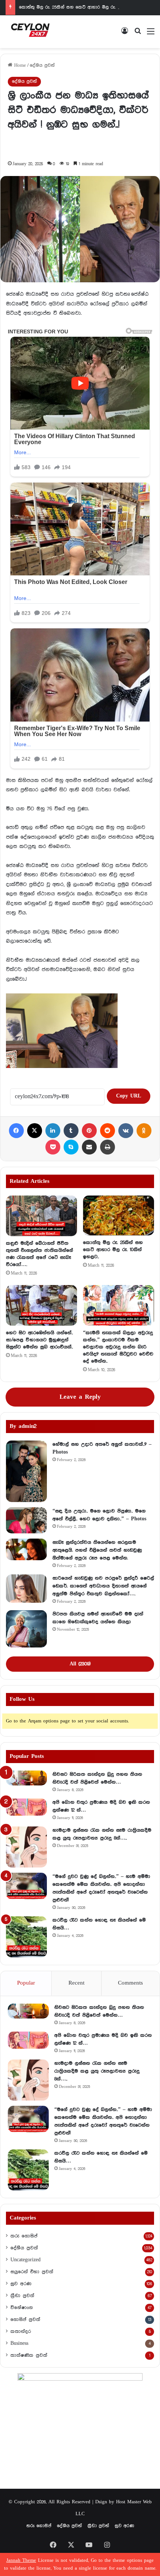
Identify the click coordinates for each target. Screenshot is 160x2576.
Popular (26, 1983)
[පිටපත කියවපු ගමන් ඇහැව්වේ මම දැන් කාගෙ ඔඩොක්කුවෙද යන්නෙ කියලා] (26, 1629)
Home (19, 65)
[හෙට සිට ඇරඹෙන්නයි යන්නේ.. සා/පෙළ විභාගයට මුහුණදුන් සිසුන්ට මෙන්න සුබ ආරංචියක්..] (41, 1305)
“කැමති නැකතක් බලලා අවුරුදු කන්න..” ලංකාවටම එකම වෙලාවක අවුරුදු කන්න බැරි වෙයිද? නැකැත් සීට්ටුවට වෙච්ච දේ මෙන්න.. (118, 1347)
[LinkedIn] (53, 1131)
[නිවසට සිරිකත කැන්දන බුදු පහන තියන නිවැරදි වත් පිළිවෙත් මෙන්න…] (26, 1778)
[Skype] (71, 1147)
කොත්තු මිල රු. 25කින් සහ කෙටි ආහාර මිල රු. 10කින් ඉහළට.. (82, 7)
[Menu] (151, 34)
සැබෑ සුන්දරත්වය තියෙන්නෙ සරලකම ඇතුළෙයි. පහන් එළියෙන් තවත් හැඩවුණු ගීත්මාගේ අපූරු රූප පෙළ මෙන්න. (97, 1550)
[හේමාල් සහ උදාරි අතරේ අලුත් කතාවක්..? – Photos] (26, 1471)
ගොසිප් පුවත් (25, 2319)
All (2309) (80, 1664)
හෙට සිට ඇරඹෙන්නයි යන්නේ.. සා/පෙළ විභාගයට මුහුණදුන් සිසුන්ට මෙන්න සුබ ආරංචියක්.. (39, 1340)
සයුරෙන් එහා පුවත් (32, 2272)
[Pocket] (53, 1147)
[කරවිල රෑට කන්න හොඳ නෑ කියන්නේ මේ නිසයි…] (26, 1937)
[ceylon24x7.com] (30, 32)
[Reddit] (108, 1131)
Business (19, 2343)
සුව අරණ (21, 2284)
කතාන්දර (21, 2331)
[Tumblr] (71, 1131)
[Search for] (138, 34)
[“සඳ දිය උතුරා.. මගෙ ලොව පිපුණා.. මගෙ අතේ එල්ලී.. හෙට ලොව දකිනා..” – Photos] (26, 1520)
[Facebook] (16, 1131)
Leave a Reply (80, 1397)
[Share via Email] (89, 1147)
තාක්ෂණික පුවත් (29, 2355)
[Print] (108, 1147)
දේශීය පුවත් (42, 65)
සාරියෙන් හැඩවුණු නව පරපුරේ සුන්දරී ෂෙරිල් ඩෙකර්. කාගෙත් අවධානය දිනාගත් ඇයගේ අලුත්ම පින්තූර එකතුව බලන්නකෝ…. (103, 1586)
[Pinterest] (89, 1131)
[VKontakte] (126, 1131)
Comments (130, 1983)
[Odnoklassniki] (144, 1131)
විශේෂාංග (22, 2308)
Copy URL (129, 1096)
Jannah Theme (21, 2561)
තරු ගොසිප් (24, 2236)
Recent (76, 1983)
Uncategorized (25, 2260)
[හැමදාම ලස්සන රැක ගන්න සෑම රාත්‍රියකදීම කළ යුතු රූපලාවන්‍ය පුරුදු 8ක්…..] (26, 1847)
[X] (35, 1131)
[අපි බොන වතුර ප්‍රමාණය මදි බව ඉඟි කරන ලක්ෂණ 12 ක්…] (26, 1807)
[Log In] (125, 34)
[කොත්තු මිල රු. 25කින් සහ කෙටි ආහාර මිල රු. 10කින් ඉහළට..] (119, 1215)
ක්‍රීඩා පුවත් (22, 2296)
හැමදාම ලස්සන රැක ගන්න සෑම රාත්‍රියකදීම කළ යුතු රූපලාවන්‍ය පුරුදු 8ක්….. (97, 2071)
